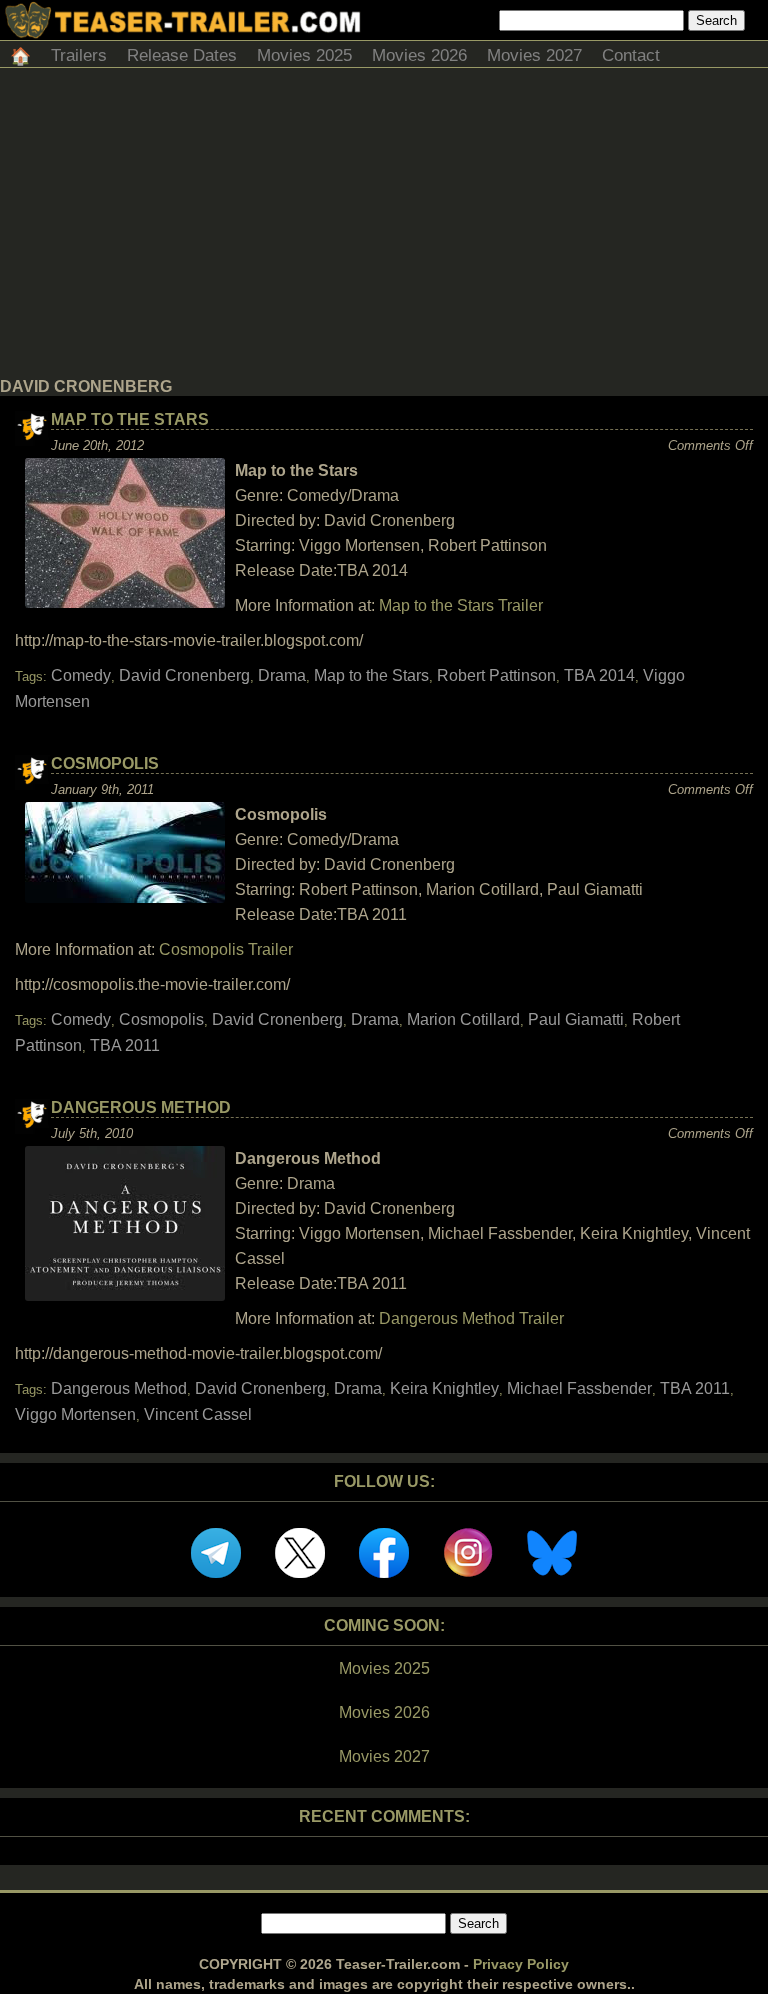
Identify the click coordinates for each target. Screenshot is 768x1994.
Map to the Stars (130, 419)
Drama (282, 675)
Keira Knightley (444, 1388)
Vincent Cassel (198, 1414)
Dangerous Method (141, 1107)
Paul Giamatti (576, 1019)
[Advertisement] (384, 228)
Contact (631, 55)
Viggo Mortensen (75, 1414)
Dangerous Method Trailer (471, 1318)
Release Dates (182, 55)
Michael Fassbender (579, 1388)
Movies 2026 (419, 55)
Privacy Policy (521, 1964)
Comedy (81, 675)
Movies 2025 (304, 55)
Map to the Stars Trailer (461, 605)
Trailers (79, 55)
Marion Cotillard (463, 1019)
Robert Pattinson (496, 675)
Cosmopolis (105, 763)
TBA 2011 (125, 1045)
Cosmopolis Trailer (226, 949)
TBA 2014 (599, 675)
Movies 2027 (534, 55)
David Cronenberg (184, 675)
